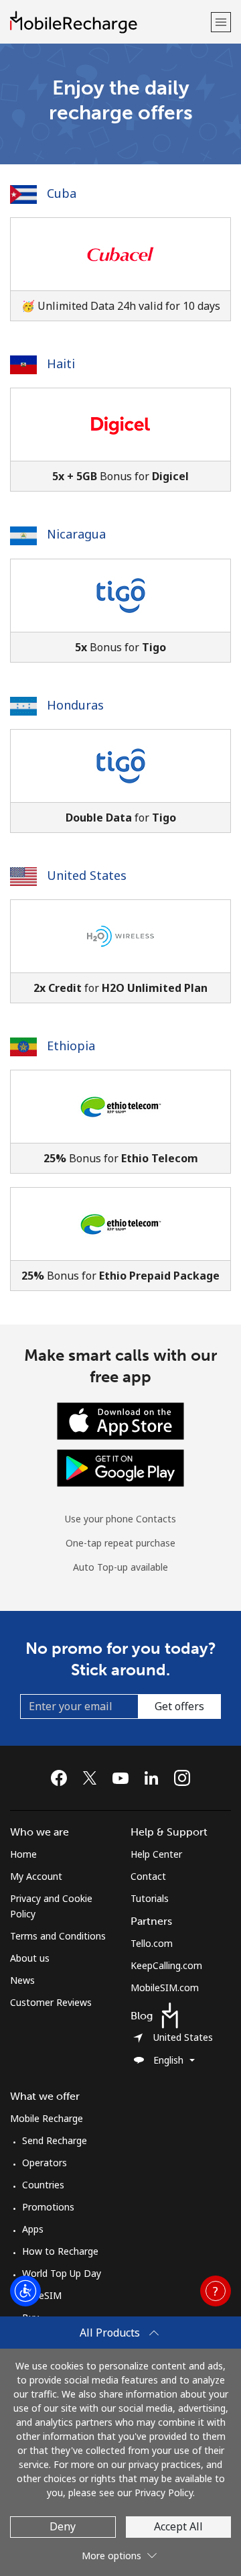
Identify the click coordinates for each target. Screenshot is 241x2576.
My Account (36, 1876)
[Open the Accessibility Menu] (25, 2291)
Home (23, 1854)
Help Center (156, 1854)
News (22, 1980)
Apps (33, 2229)
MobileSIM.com (165, 1987)
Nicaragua (75, 534)
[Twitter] (93, 1778)
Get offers (179, 1706)
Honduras (74, 705)
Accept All (178, 2526)
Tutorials (150, 1898)
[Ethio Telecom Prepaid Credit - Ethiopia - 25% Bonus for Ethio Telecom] (120, 1122)
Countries (43, 2185)
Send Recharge (55, 2140)
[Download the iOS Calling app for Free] (120, 1420)
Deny (63, 2526)
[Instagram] (182, 1778)
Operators (45, 2163)
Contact (148, 1876)
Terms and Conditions (58, 1936)
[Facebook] (62, 1778)
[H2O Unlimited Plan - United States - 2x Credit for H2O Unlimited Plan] (120, 951)
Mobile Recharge (47, 2118)
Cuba (60, 193)
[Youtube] (124, 1778)
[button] (221, 22)
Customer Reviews (51, 2002)
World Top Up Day (62, 2273)
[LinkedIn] (155, 1778)
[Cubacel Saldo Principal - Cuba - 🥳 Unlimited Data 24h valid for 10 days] (120, 269)
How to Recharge (60, 2251)
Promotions (48, 2207)
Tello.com (152, 1943)
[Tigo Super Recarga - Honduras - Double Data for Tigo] (120, 781)
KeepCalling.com (166, 1965)
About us (30, 1958)
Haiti (59, 363)
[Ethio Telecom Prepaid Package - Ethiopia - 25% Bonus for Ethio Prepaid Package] (120, 1239)
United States (85, 875)
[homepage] (109, 22)
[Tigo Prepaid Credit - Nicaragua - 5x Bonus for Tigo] (120, 611)
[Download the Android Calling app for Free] (120, 1467)
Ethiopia (69, 1046)
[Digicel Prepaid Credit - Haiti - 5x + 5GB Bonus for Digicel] (120, 440)
